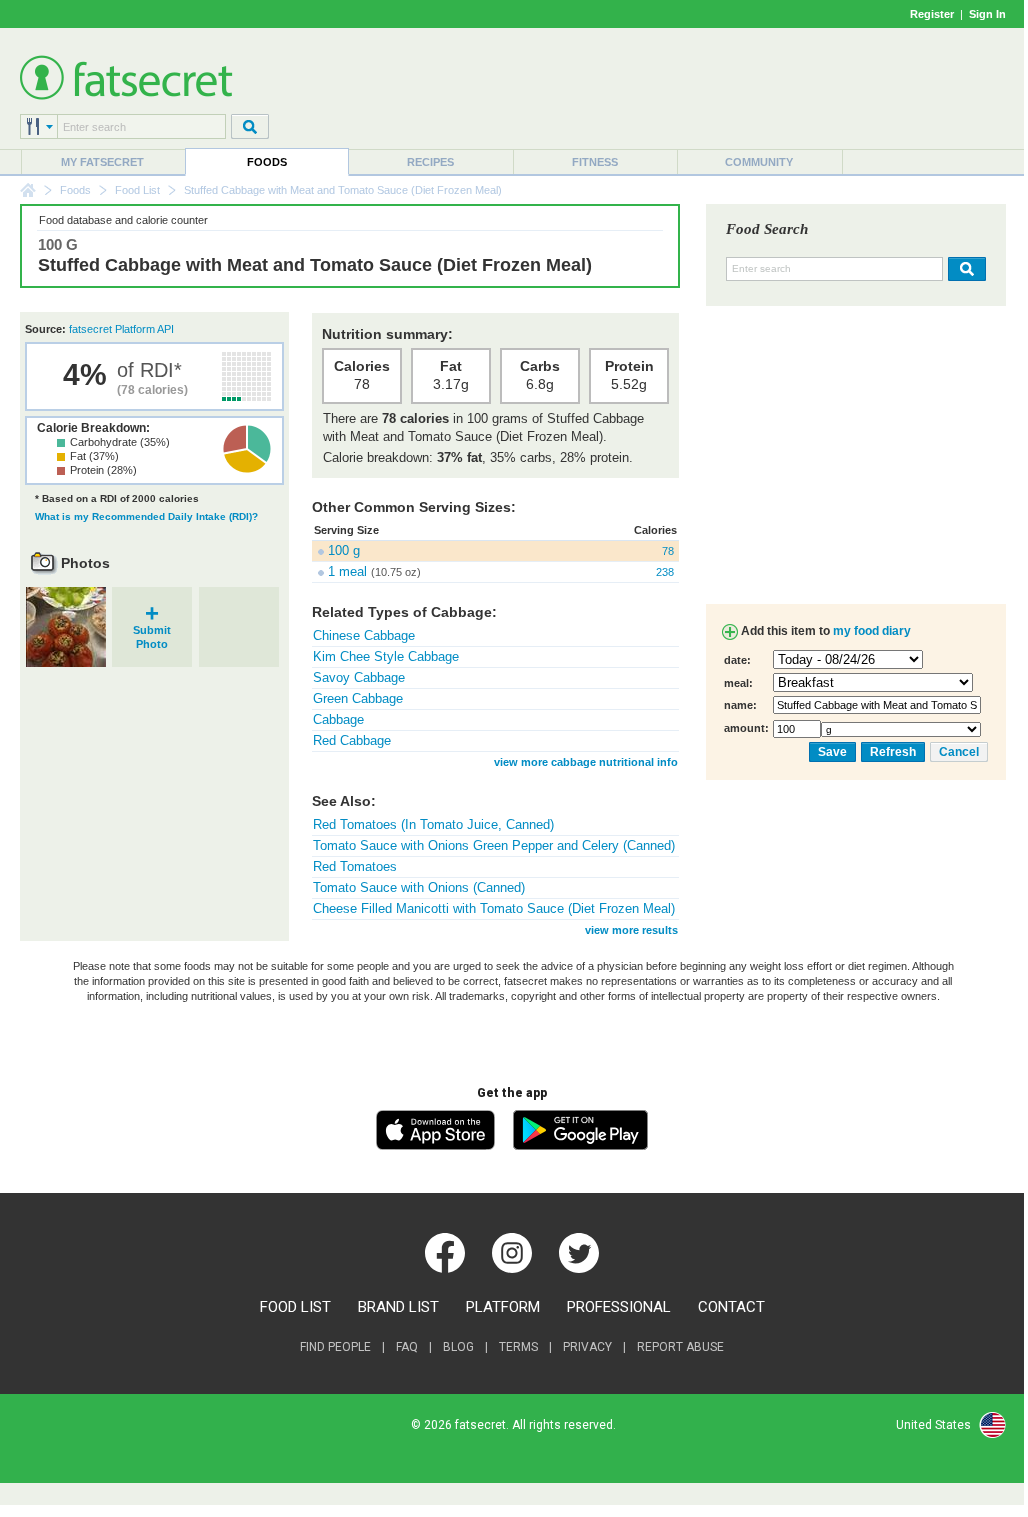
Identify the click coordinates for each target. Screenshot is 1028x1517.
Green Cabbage (358, 698)
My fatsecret (102, 162)
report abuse (680, 1347)
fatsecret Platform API (121, 329)
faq (407, 1347)
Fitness (595, 162)
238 (665, 572)
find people (335, 1347)
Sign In (987, 14)
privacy (587, 1347)
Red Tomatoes (355, 866)
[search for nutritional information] (964, 269)
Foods (267, 162)
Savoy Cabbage (359, 677)
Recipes (430, 162)
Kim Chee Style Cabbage (386, 656)
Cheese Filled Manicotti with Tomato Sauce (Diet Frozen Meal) (494, 908)
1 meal (347, 571)
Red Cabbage (352, 740)
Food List (137, 190)
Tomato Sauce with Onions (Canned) (419, 887)
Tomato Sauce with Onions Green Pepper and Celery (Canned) (494, 845)
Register (932, 14)
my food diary (872, 631)
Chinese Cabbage (364, 635)
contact (731, 1307)
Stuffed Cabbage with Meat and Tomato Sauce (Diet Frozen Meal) (315, 265)
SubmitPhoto (152, 630)
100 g (344, 550)
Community (759, 162)
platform (503, 1307)
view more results (631, 930)
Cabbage (338, 719)
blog (458, 1347)
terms (518, 1347)
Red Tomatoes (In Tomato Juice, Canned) (433, 824)
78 (668, 551)
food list (295, 1307)
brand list (398, 1307)
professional (619, 1307)
